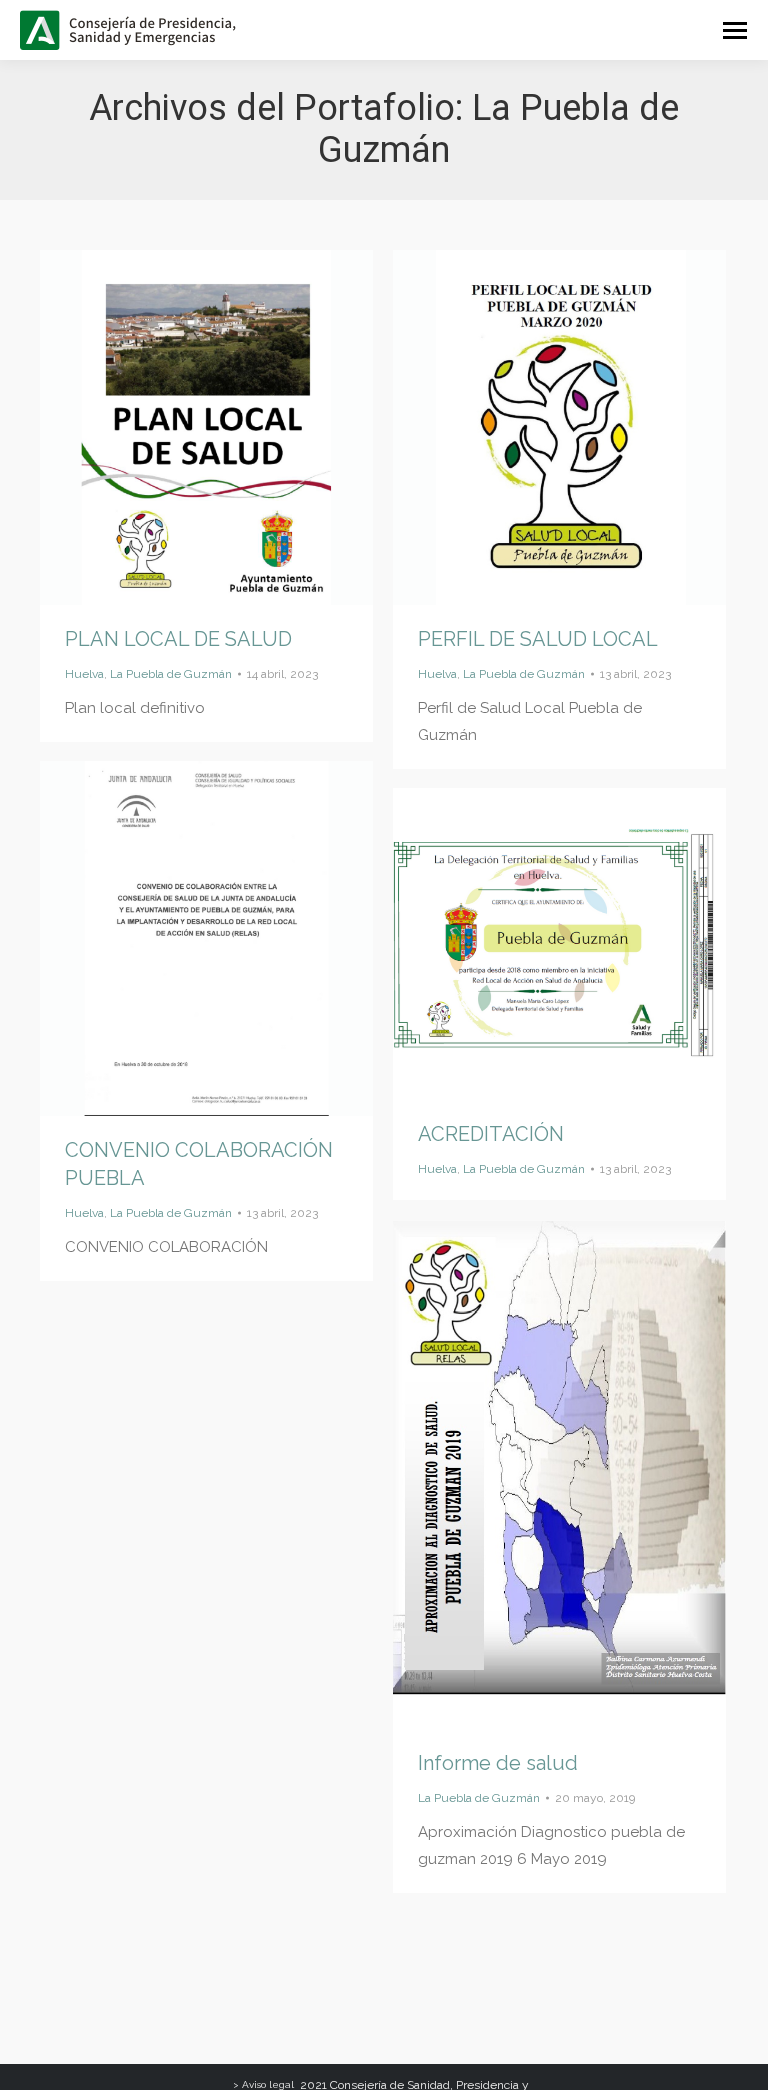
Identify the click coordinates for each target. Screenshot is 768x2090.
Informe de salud (498, 1763)
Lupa (180, 427)
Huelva (84, 674)
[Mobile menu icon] (735, 30)
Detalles (234, 427)
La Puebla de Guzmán (171, 674)
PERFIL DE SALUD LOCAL (538, 639)
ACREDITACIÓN (491, 1134)
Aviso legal (268, 2084)
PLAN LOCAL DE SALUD (178, 639)
